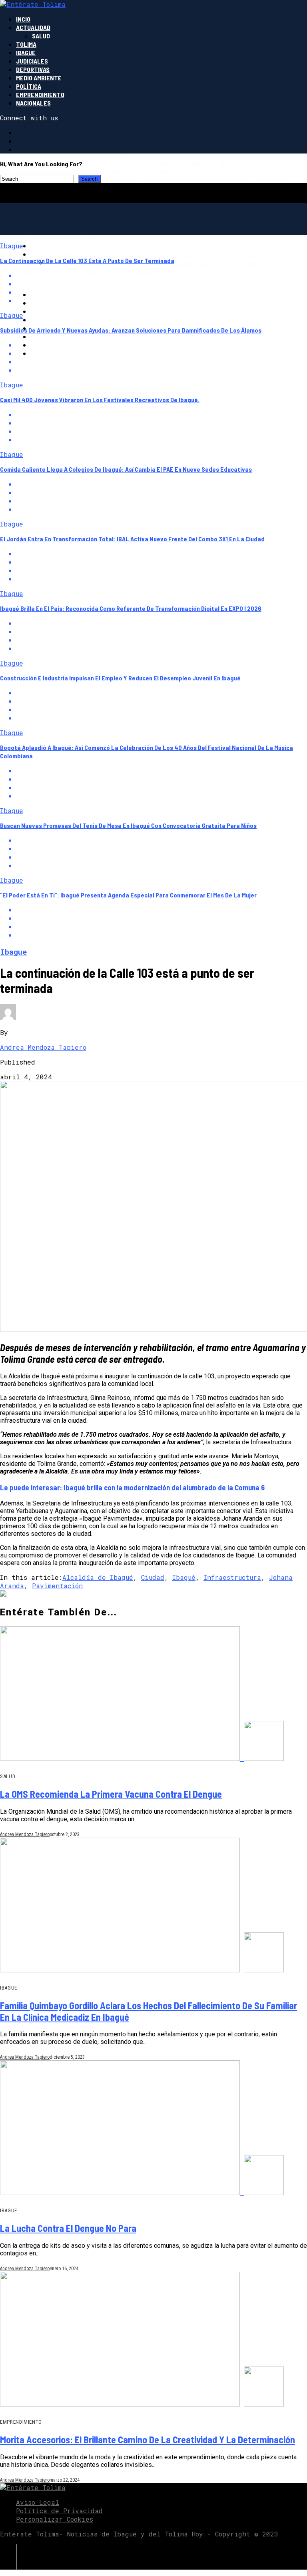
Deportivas (33, 69)
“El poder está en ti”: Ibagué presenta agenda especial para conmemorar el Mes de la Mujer (128, 895)
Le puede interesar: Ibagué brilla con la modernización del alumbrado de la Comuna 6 (132, 1487)
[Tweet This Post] (161, 284)
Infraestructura (232, 1577)
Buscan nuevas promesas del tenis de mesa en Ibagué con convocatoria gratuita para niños (128, 825)
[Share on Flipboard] (161, 292)
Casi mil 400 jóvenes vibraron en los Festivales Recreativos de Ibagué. (100, 400)
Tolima (26, 44)
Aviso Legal (38, 2502)
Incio (23, 19)
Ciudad (153, 1577)
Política (29, 86)
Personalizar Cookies (55, 2519)
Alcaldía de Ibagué (98, 1577)
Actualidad (33, 27)
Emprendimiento (40, 95)
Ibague (26, 53)
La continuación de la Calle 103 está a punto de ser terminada (87, 260)
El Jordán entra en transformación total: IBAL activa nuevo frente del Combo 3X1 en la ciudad (132, 539)
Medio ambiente (39, 78)
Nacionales (33, 103)
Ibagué (184, 1577)
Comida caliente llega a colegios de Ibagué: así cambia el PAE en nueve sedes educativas (126, 469)
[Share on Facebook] (161, 275)
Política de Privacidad (59, 2511)
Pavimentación (57, 1586)
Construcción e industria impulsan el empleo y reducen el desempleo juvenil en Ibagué (120, 678)
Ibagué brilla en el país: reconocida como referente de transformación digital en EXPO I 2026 (131, 608)
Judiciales (32, 61)
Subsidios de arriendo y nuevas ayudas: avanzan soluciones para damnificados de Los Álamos (131, 330)
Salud (41, 36)
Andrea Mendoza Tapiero (43, 1047)
